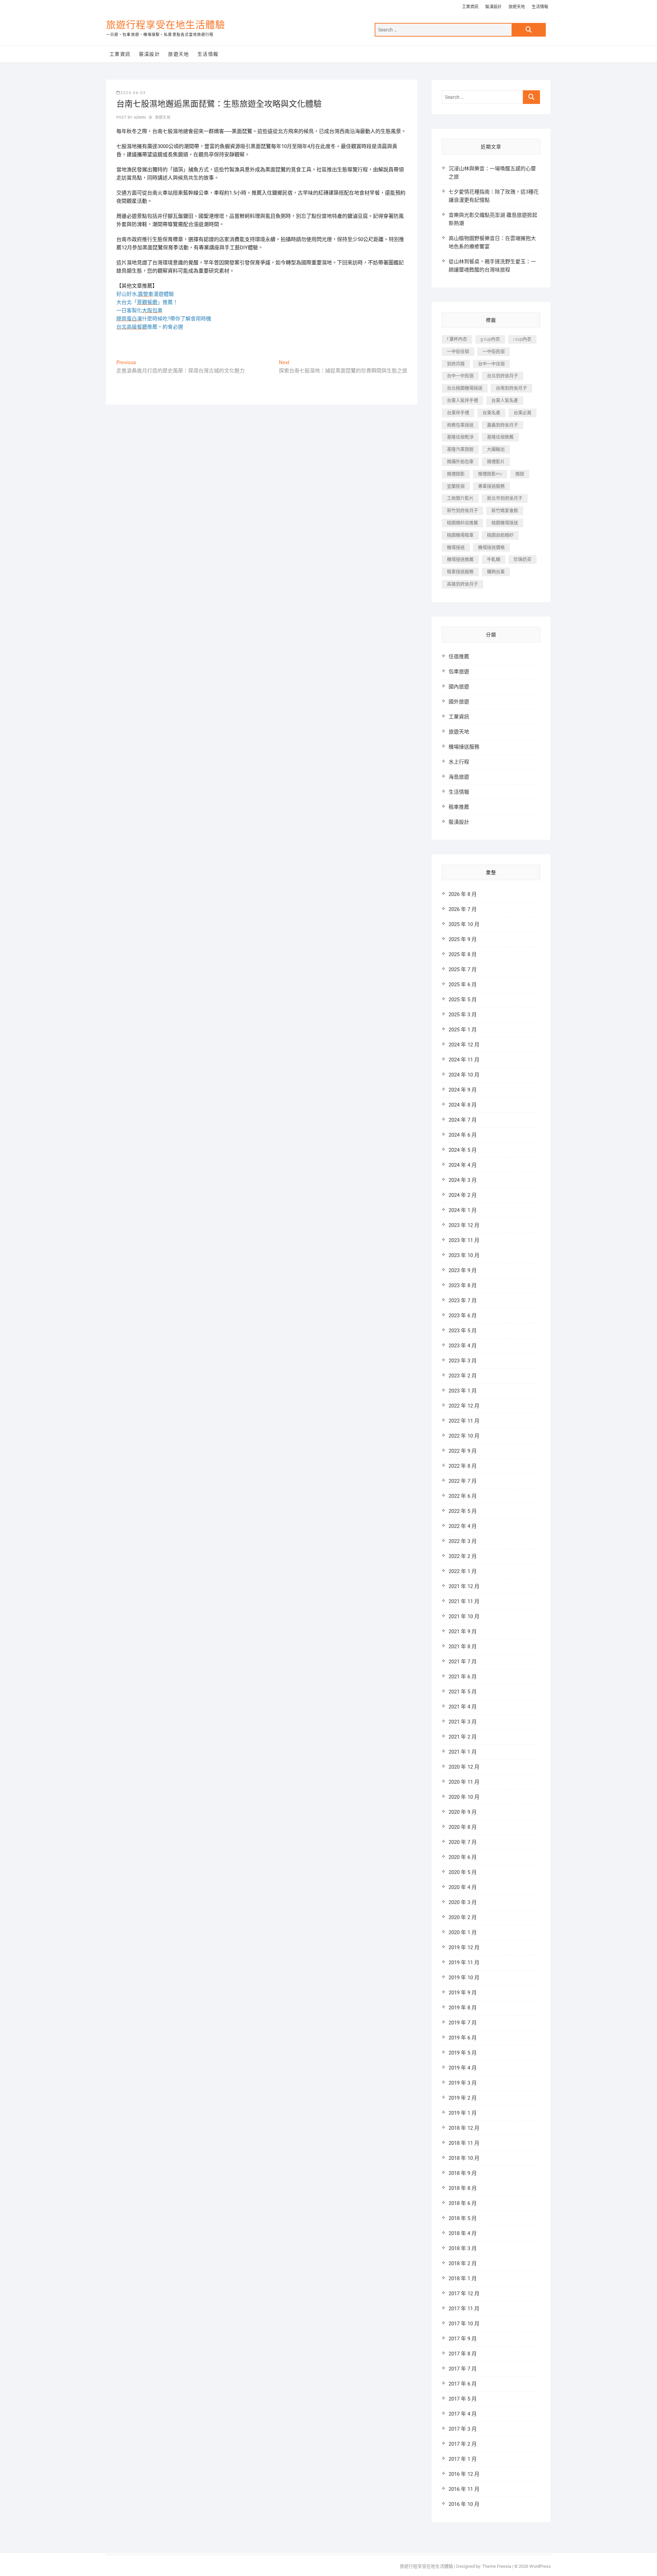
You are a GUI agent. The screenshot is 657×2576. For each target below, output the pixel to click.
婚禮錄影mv (490, 474)
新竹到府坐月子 (462, 510)
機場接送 (456, 547)
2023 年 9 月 (463, 1270)
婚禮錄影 (456, 474)
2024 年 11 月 (464, 1060)
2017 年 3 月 (463, 2429)
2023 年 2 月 (463, 1376)
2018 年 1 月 (463, 2278)
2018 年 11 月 (464, 2143)
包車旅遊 (459, 672)
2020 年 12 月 (464, 1767)
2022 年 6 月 (463, 1496)
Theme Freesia (497, 2566)
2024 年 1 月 (463, 1210)
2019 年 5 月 (463, 2053)
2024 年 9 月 (463, 1090)
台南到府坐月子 (511, 388)
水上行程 (459, 762)
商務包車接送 (460, 425)
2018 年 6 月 (463, 2203)
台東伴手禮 (458, 413)
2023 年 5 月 (463, 1331)
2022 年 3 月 (463, 1541)
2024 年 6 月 (463, 1135)
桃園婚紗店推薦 (462, 523)
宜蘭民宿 (456, 486)
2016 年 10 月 (464, 2504)
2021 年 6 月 (463, 1677)
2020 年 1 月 (463, 1932)
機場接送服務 (464, 747)
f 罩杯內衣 (457, 339)
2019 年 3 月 (463, 2083)
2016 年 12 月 (464, 2474)
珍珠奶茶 (523, 559)
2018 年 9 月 (463, 2173)
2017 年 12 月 (464, 2294)
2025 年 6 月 (463, 985)
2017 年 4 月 (463, 2414)
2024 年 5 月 (463, 1150)
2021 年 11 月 (464, 1601)
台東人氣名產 (505, 400)
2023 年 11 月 (464, 1240)
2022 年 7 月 (463, 1481)
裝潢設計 (493, 7)
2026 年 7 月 (463, 909)
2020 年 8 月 (463, 1827)
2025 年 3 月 (463, 1015)
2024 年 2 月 (463, 1195)
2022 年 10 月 (464, 1436)
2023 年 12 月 (464, 1225)
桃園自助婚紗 (500, 535)
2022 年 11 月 (464, 1421)
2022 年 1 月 (463, 1571)
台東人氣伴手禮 (462, 400)
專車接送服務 (491, 486)
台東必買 (523, 413)
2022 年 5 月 (463, 1511)
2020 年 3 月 (463, 1902)
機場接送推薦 (460, 559)
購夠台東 (496, 572)
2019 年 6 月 (463, 2038)
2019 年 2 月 (463, 2098)
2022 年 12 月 (464, 1406)
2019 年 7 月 (463, 2023)
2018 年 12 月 (464, 2128)
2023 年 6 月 (463, 1316)
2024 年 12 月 (464, 1045)
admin (139, 117)
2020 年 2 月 (463, 1917)
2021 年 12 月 (464, 1586)
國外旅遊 (459, 702)
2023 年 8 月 (463, 1285)
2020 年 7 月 (463, 1842)
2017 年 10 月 (464, 2324)
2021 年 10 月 (464, 1616)
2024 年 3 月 (463, 1180)
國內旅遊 (459, 687)
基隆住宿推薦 (500, 437)
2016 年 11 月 (464, 2489)
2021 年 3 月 (463, 1722)
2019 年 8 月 (463, 2008)
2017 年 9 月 (463, 2339)
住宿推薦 (459, 657)
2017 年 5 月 (463, 2399)
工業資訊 (470, 7)
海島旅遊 (459, 777)
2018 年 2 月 (463, 2263)
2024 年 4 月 (463, 1165)
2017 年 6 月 (463, 2384)
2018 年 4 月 (463, 2233)
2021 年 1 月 (463, 1752)
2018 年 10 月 (464, 2158)
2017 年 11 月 (464, 2309)
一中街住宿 (458, 351)
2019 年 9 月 (463, 1993)
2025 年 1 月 (463, 1030)
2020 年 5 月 (463, 1872)
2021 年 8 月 (463, 1647)
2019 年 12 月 (464, 1947)
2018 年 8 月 (463, 2188)
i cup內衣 (522, 339)
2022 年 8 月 (463, 1466)
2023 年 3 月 (463, 1361)
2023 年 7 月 (463, 1300)
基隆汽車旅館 (460, 449)
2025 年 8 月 (463, 954)
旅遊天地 (517, 7)
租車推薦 (459, 807)
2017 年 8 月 (463, 2354)
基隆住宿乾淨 (460, 437)
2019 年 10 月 (464, 1978)
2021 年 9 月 (463, 1632)
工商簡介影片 (460, 498)
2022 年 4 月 (463, 1526)
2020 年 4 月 (463, 1887)
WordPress (540, 2566)
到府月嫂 (456, 364)
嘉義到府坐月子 (503, 425)
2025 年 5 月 (463, 1000)
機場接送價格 (491, 547)
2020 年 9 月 (463, 1812)
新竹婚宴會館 (505, 510)
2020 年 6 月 (463, 1857)
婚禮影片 (496, 461)
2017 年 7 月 (463, 2369)
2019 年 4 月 (463, 2068)
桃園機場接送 (505, 523)
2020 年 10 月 (464, 1797)
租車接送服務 (460, 572)
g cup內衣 (490, 339)
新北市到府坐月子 (505, 498)
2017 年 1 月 (463, 2459)
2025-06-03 (133, 93)
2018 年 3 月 (463, 2248)
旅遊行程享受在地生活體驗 (166, 25)
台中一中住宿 (491, 364)
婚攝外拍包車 (460, 461)
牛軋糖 (494, 559)
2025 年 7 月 (463, 969)
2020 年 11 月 (464, 1782)
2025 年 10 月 (464, 924)
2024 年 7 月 (463, 1120)
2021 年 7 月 (463, 1662)
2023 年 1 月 (463, 1391)
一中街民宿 (494, 351)
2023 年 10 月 (464, 1255)
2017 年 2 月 (463, 2444)
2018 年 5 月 (463, 2218)
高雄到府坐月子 (462, 584)
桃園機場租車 (460, 535)
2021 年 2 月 (463, 1737)
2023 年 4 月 (463, 1346)
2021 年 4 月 (463, 1707)
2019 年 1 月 (463, 2113)
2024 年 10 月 (464, 1075)
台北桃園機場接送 (465, 388)
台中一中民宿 (460, 376)
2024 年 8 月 (463, 1105)
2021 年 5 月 (463, 1692)
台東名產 (491, 413)
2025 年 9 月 (463, 939)
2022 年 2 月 (463, 1556)
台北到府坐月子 (503, 376)
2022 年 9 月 (463, 1451)
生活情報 (540, 7)
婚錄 (520, 474)
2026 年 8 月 (463, 894)
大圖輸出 (496, 449)
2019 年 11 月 (464, 1963)
